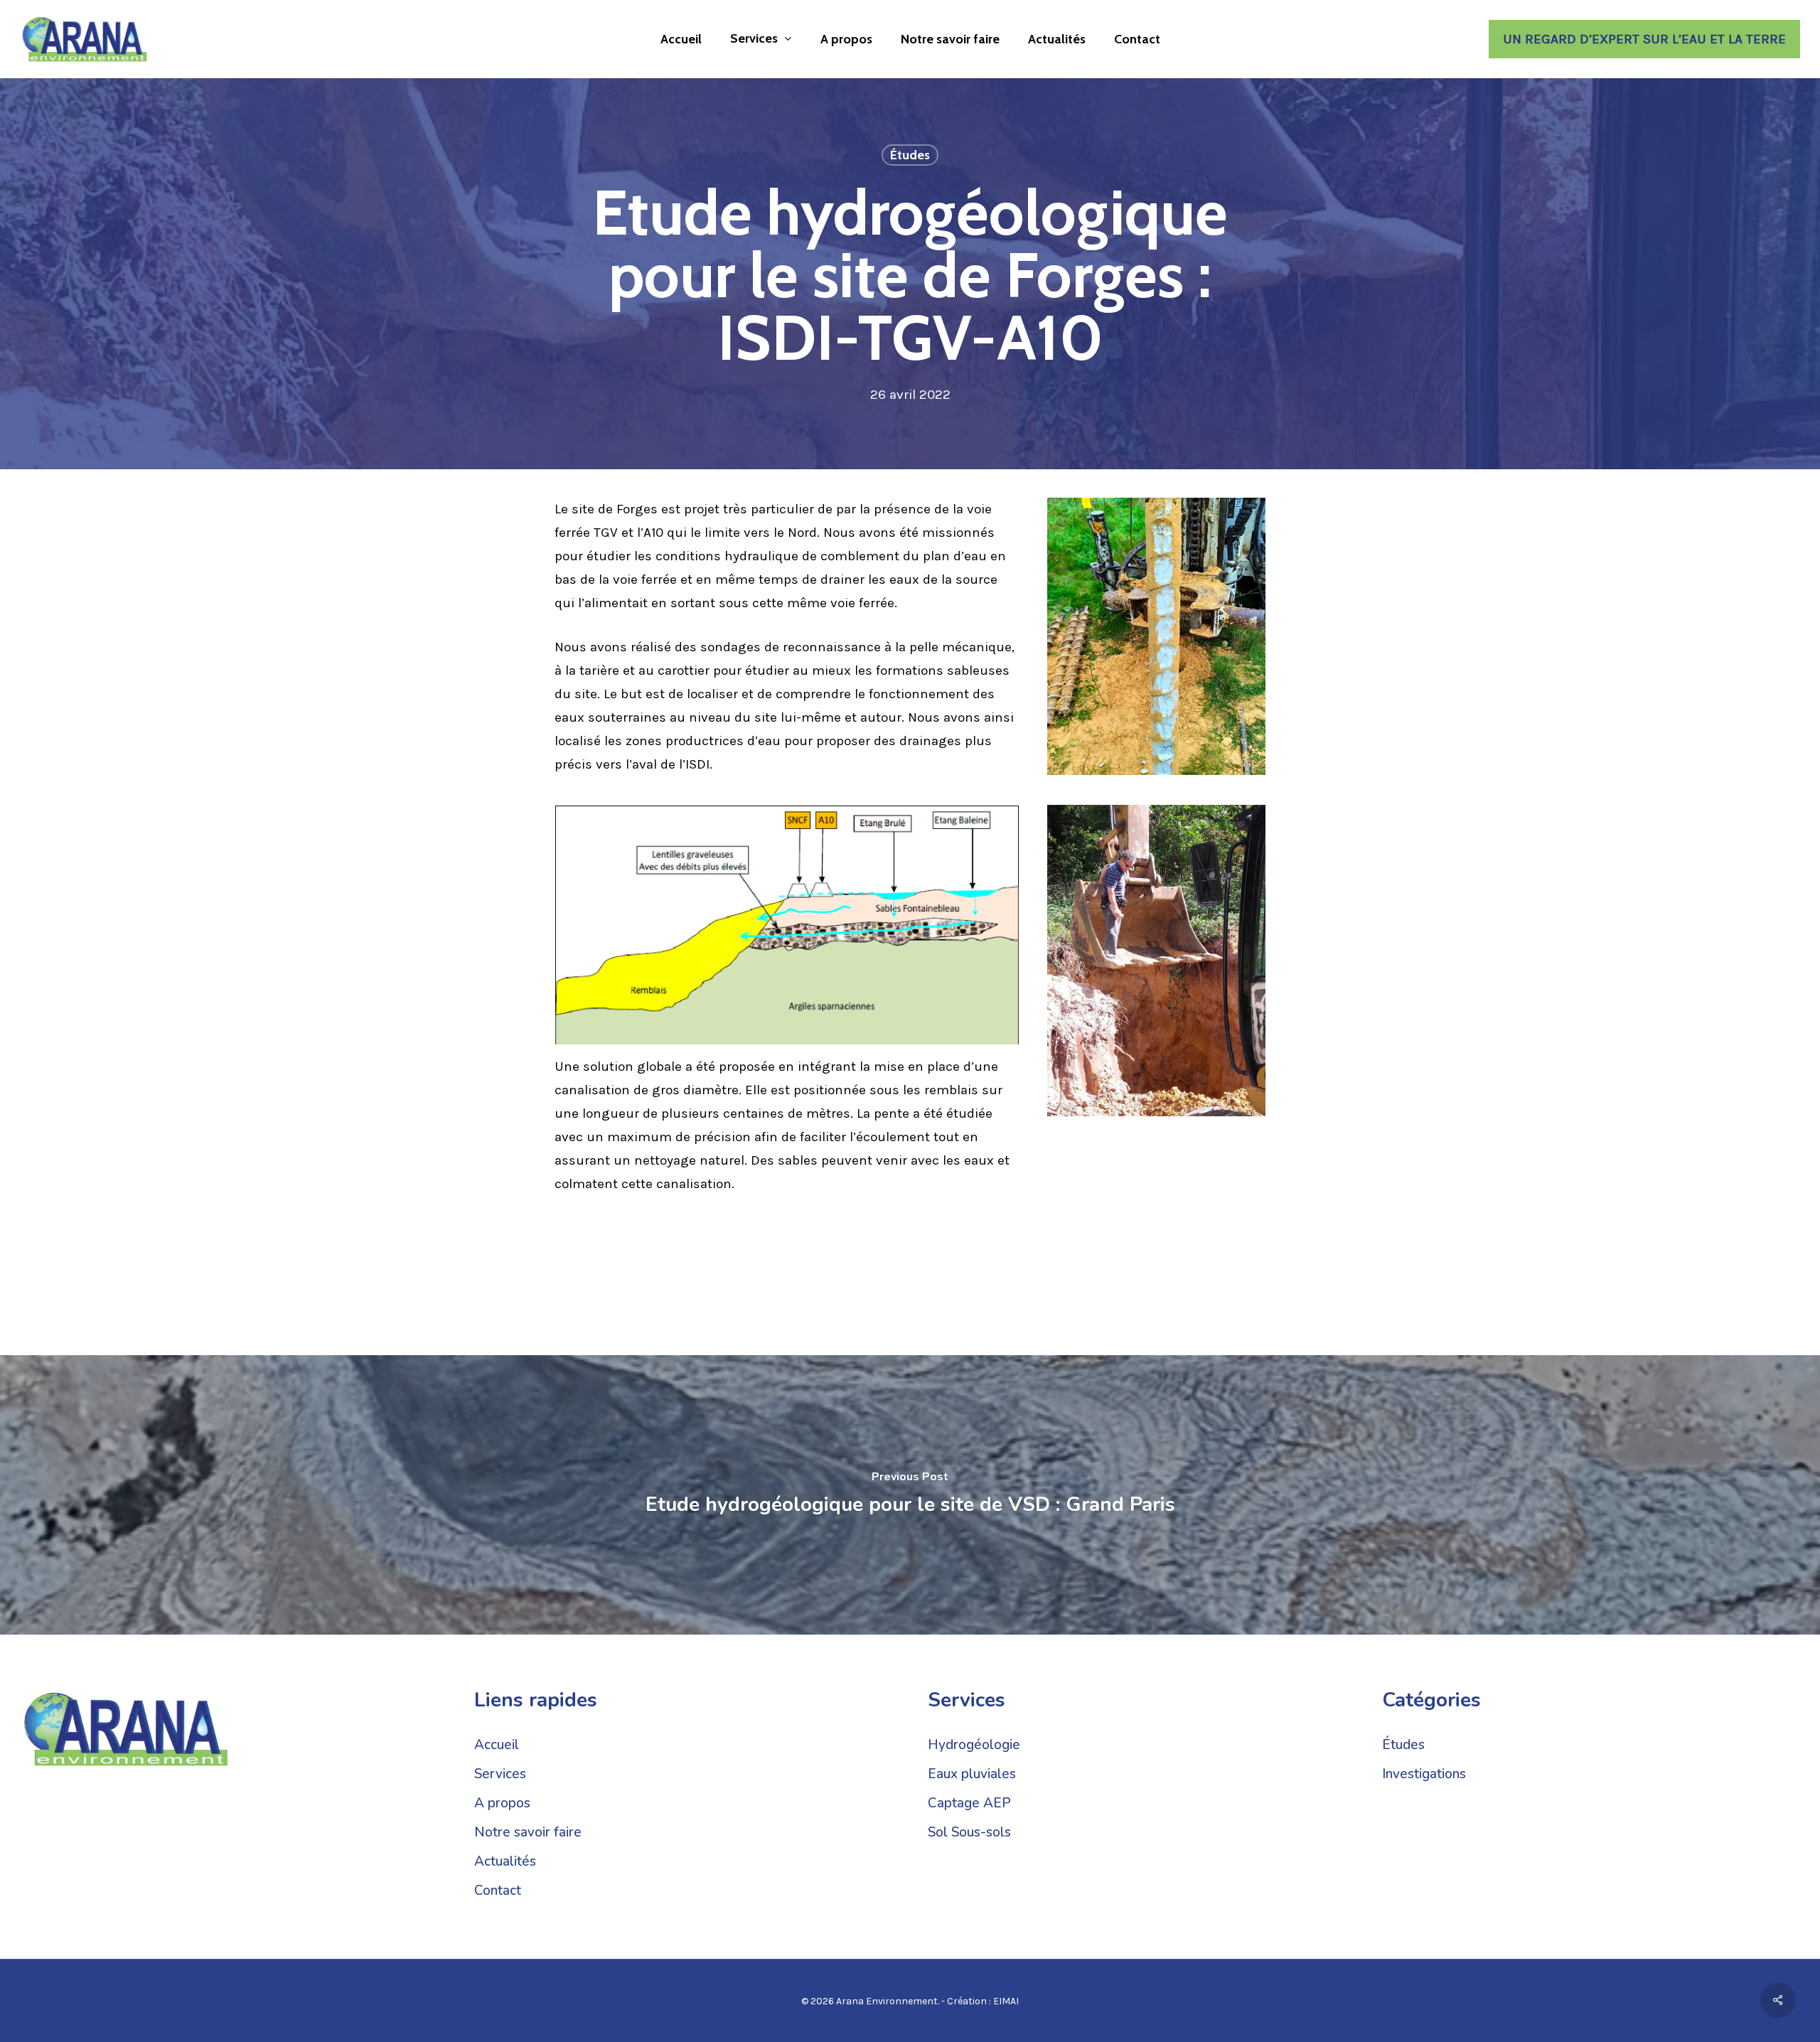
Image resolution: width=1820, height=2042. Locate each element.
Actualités (505, 1861)
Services (500, 1774)
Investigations (1424, 1774)
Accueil (497, 1745)
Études (910, 155)
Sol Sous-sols (969, 1832)
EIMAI (1006, 2001)
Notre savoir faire (528, 1832)
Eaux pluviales (972, 1774)
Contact (498, 1891)
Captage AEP (969, 1803)
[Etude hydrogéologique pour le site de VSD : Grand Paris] (910, 1495)
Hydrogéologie (974, 1745)
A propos (502, 1803)
